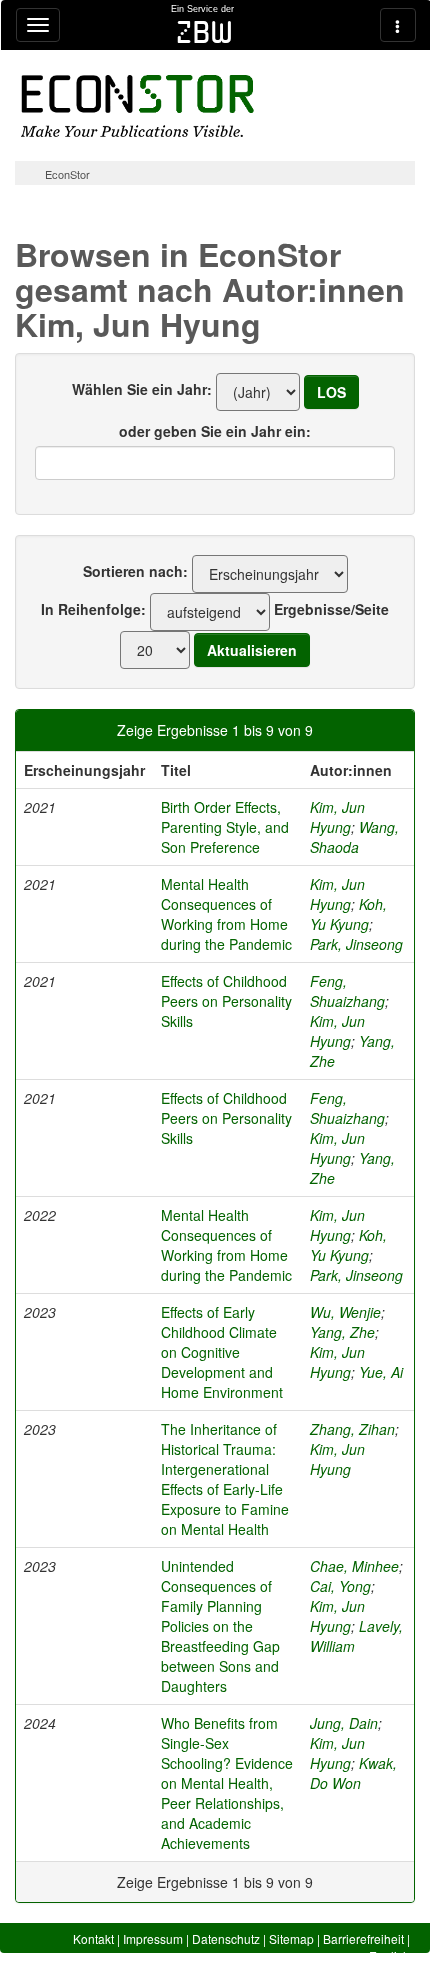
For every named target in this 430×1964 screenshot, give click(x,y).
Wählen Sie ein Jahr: (142, 389)
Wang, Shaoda (354, 837)
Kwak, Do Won (353, 1773)
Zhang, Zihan (352, 1429)
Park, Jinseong (356, 944)
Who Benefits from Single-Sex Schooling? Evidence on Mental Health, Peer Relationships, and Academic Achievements (227, 1783)
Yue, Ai (381, 1372)
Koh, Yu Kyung (348, 914)
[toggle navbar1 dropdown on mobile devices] (38, 25)
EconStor (67, 174)
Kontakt (93, 1938)
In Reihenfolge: (93, 609)
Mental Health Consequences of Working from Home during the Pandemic (226, 914)
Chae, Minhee (354, 1566)
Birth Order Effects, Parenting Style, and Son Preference (225, 827)
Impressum (153, 1938)
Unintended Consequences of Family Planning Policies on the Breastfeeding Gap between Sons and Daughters (220, 1626)
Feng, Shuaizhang (347, 991)
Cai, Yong (340, 1586)
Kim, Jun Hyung (337, 817)
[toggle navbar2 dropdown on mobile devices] (398, 25)
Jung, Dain (344, 1723)
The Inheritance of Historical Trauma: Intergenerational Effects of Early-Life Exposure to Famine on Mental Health (225, 1479)
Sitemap (291, 1938)
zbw (204, 32)
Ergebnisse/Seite (331, 609)
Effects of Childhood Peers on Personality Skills (226, 1001)
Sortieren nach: (135, 571)
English (389, 1955)
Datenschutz (226, 1938)
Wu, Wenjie (345, 1312)
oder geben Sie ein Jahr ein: (215, 431)
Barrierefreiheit (363, 1938)
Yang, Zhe (342, 1332)
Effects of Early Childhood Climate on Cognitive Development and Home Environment (222, 1352)
